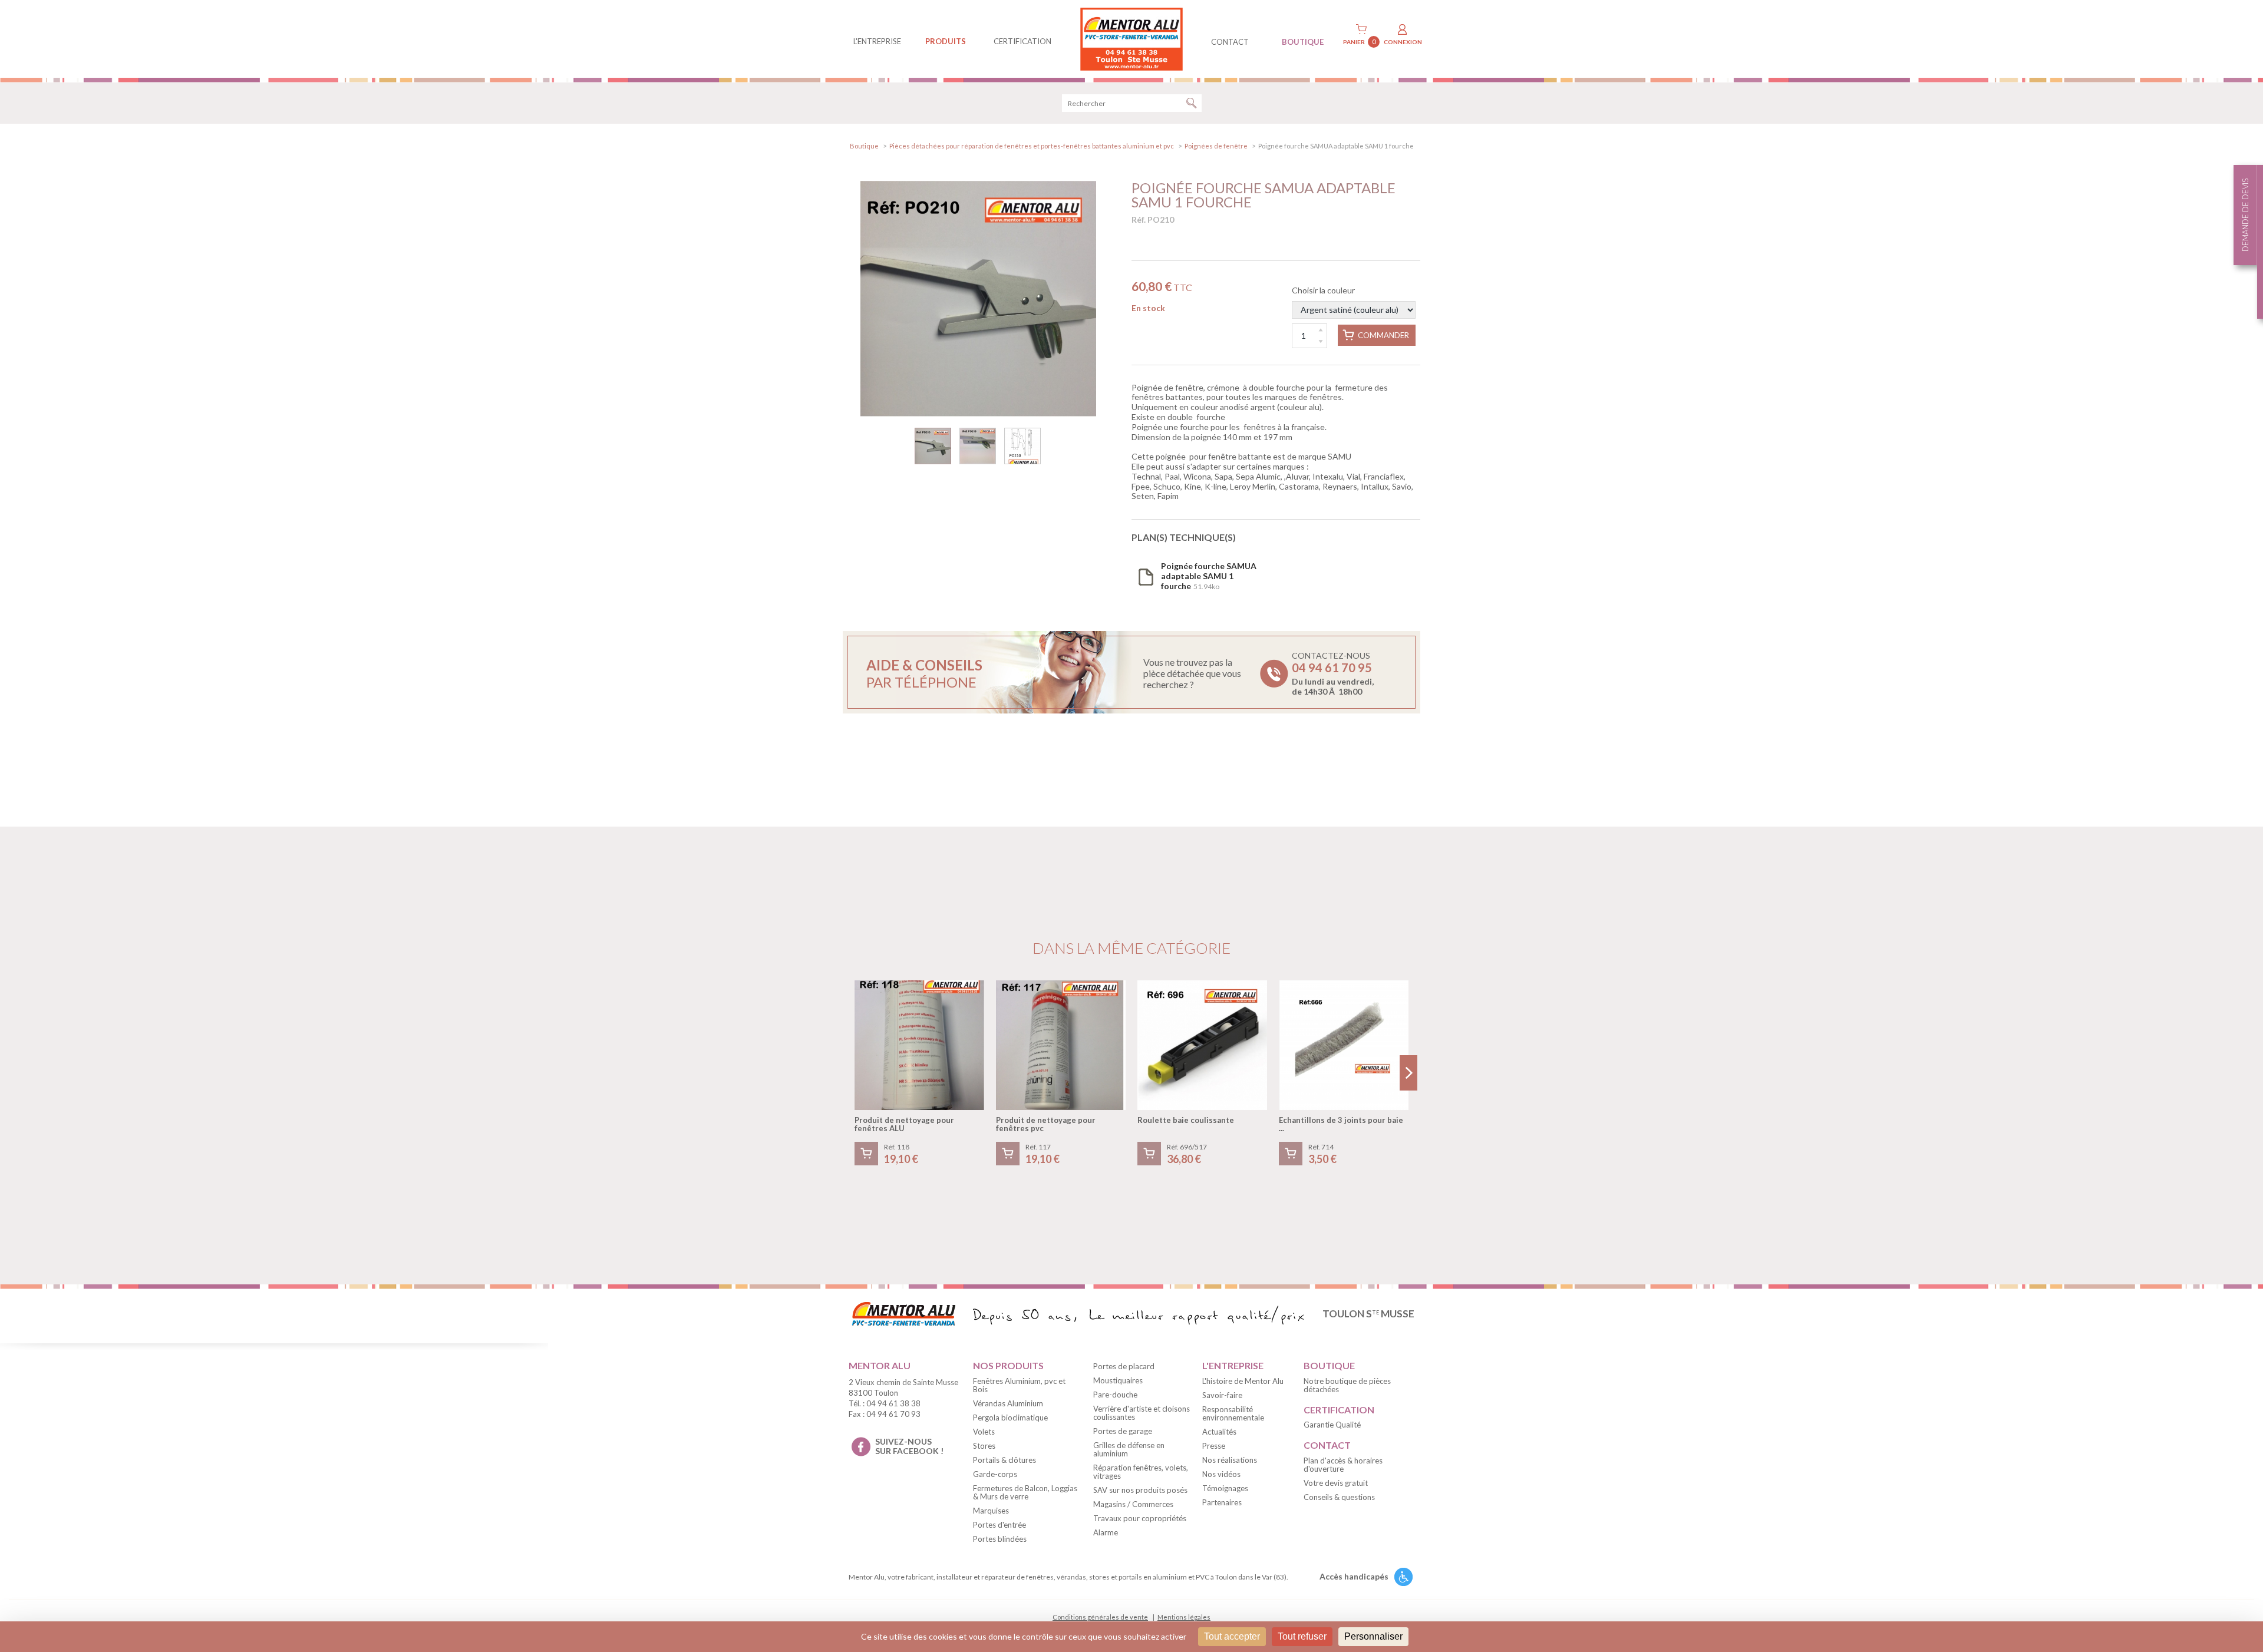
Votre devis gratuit (1336, 1483)
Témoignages (1225, 1488)
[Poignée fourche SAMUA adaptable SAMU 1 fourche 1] (978, 299)
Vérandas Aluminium (1008, 1403)
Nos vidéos (1221, 1474)
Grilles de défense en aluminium (1129, 1449)
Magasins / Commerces (1133, 1504)
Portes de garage (1123, 1431)
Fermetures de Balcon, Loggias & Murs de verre (1025, 1492)
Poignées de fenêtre (1216, 146)
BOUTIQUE (1303, 42)
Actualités (1219, 1432)
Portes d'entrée (999, 1525)
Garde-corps (995, 1474)
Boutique (864, 146)
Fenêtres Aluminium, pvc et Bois (1019, 1385)
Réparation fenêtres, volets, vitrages (1141, 1472)
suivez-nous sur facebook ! (909, 1446)
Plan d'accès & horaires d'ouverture (1343, 1465)
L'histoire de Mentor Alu (1243, 1381)
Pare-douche (1115, 1395)
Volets (984, 1432)
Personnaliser (1373, 1636)
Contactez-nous (1333, 673)
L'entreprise (877, 41)
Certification (1022, 41)
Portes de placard (1124, 1366)
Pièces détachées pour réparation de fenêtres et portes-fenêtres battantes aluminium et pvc (1032, 146)
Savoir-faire (1222, 1395)
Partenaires (1222, 1502)
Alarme (1106, 1532)
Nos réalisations (1230, 1460)
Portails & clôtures (1005, 1460)
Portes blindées (1000, 1539)
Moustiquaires (1118, 1380)
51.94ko (1209, 576)
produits (946, 41)
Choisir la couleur (1323, 290)
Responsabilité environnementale (1233, 1413)
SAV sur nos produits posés (1140, 1490)
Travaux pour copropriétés (1140, 1518)
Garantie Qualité (1332, 1425)
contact (1230, 42)
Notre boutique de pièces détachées (1347, 1385)
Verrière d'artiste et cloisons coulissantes (1142, 1413)
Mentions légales (1184, 1617)
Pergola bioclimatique (1010, 1418)
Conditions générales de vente (1100, 1617)
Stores (984, 1446)
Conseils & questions (1339, 1497)
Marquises (991, 1511)
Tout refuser (1302, 1636)
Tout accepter (1232, 1636)
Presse (1214, 1446)
